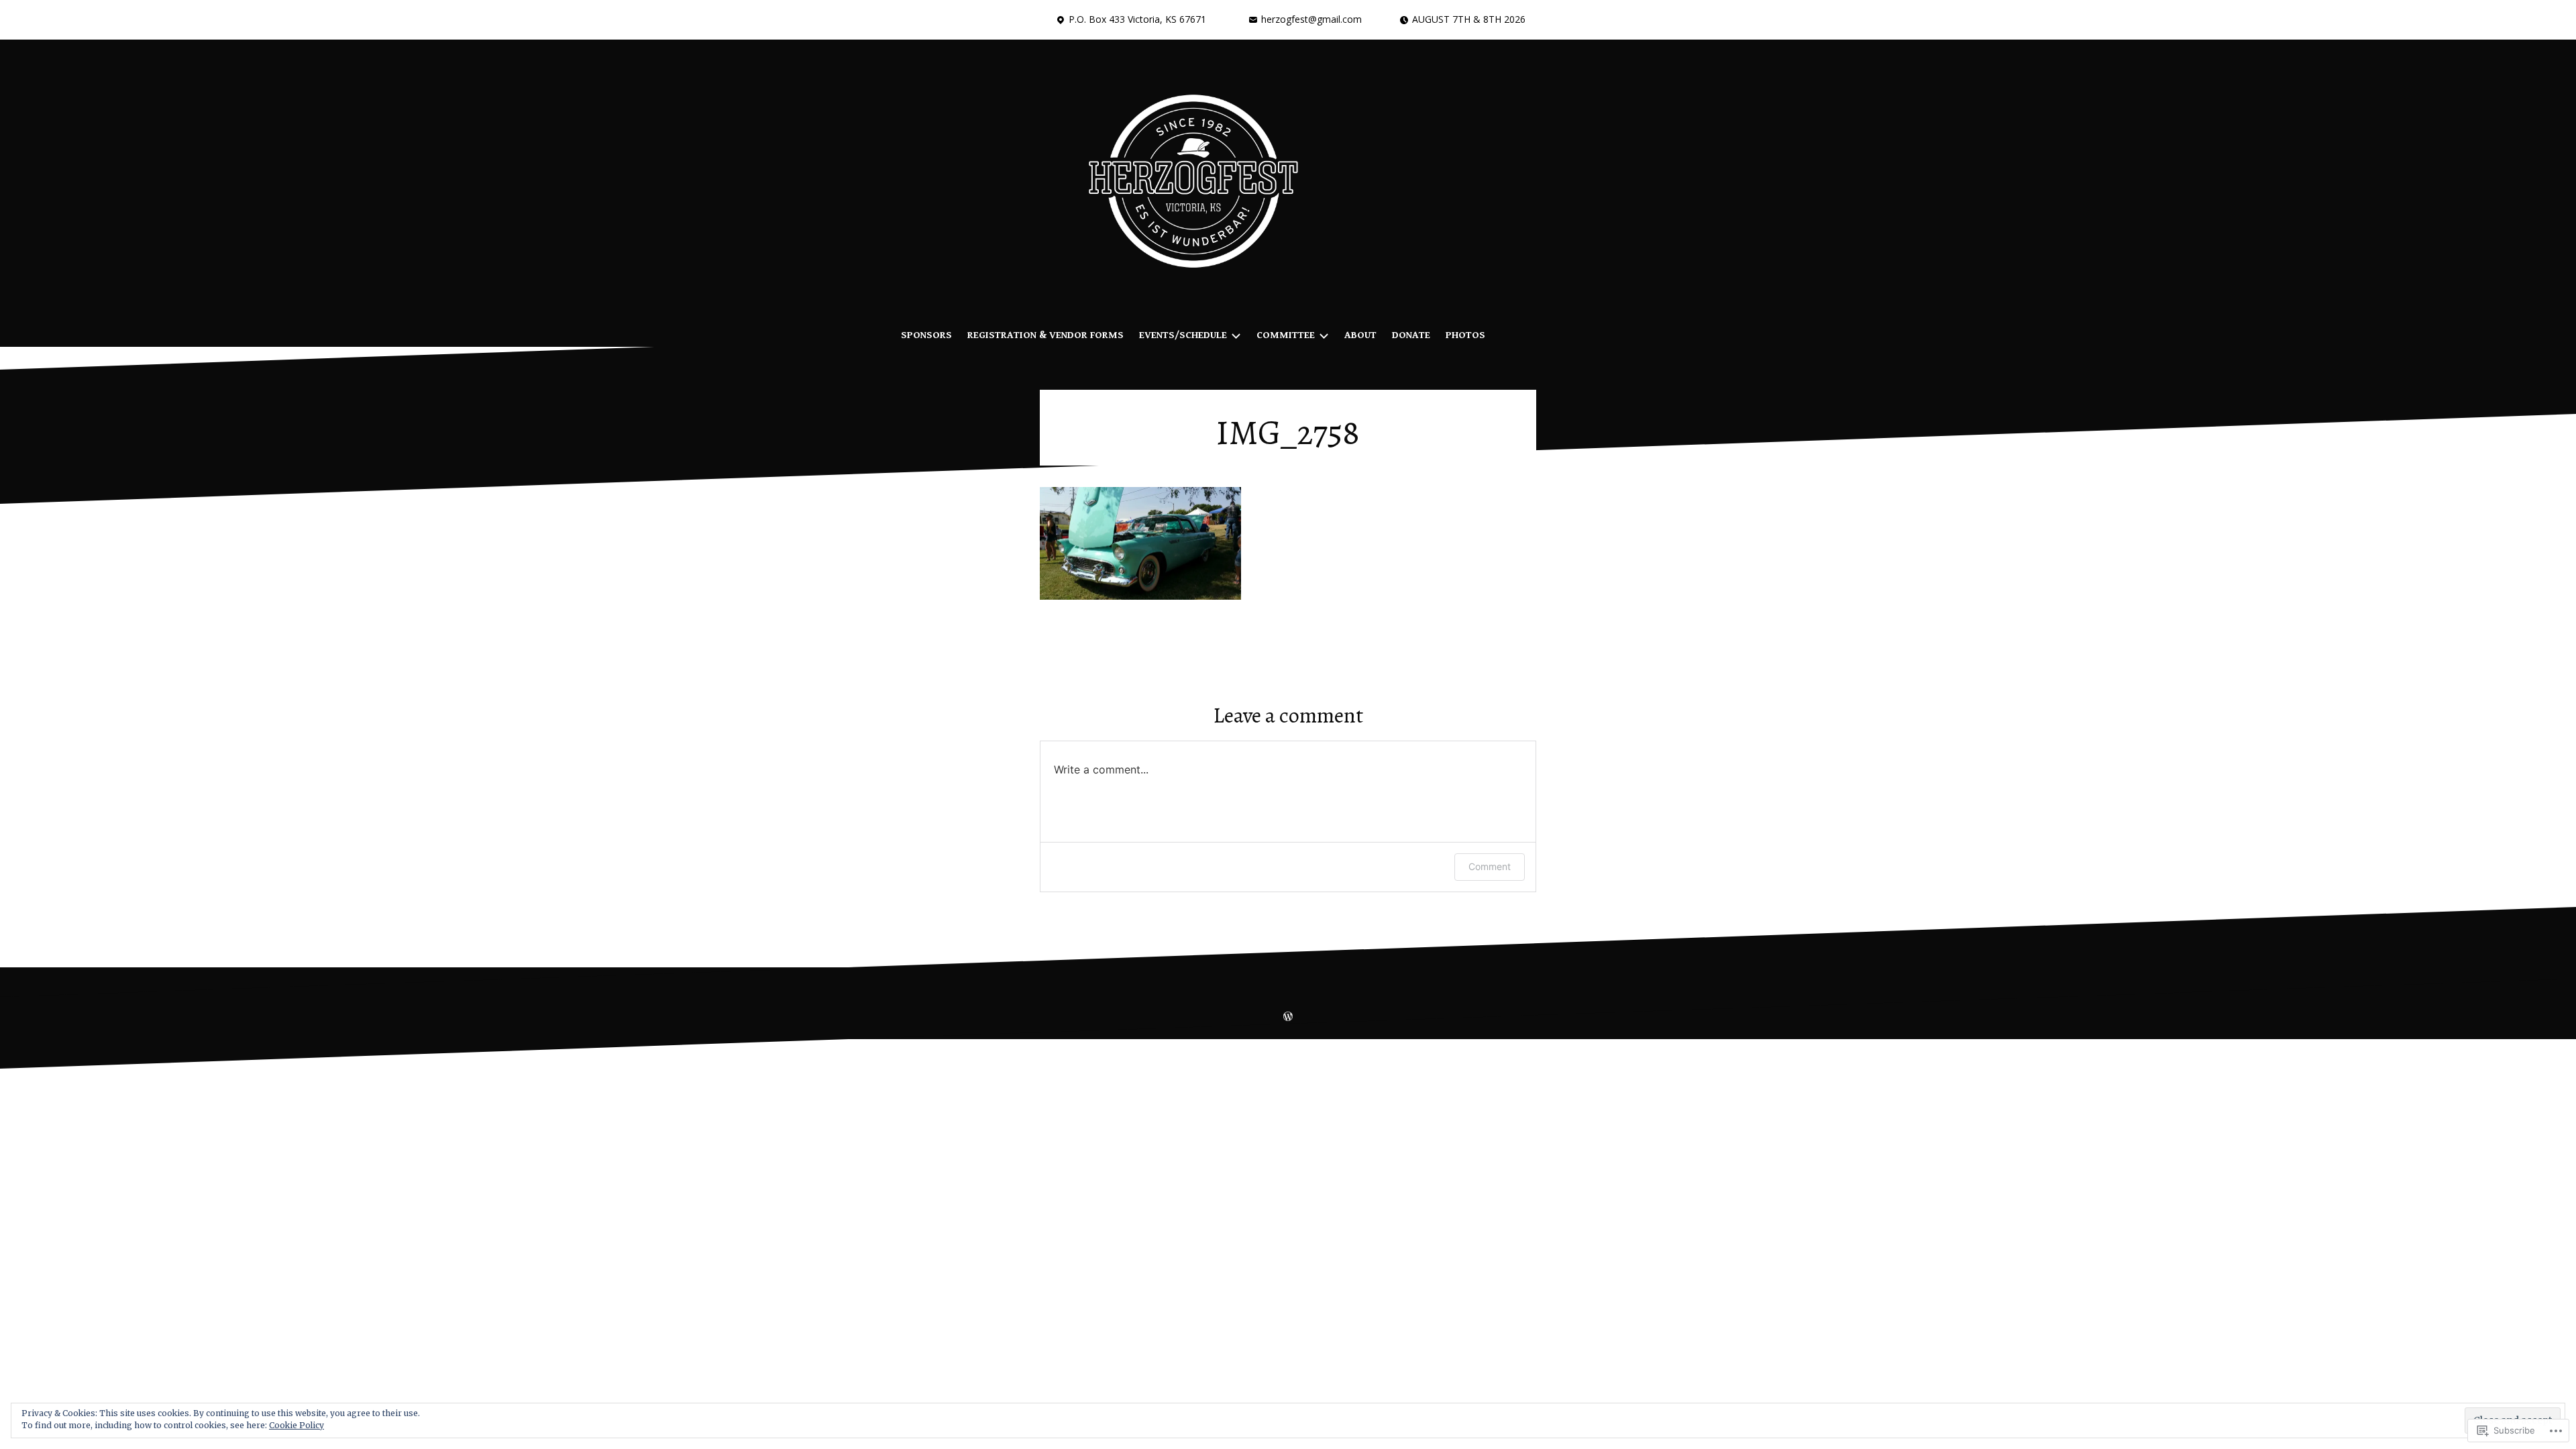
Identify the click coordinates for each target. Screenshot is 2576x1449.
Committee (1286, 335)
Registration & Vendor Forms (1045, 335)
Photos (1465, 335)
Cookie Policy (297, 1425)
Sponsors (926, 335)
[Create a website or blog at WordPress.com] (1288, 1018)
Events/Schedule (1183, 335)
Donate (1411, 335)
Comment (1490, 866)
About (1360, 335)
